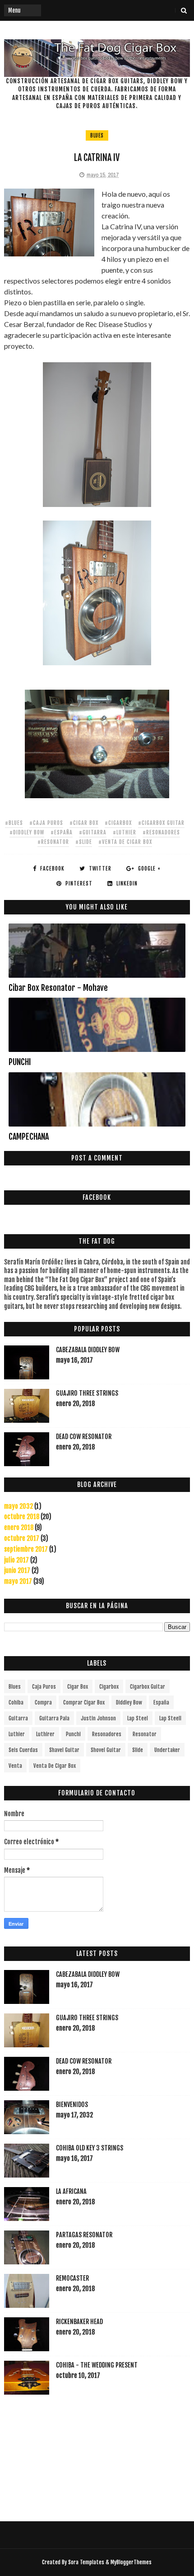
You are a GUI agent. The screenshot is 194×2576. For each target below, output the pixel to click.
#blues (14, 823)
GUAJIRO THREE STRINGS (87, 1393)
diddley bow (129, 1702)
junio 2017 (17, 1570)
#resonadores (161, 832)
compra (43, 1702)
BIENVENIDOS (72, 2105)
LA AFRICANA (71, 2191)
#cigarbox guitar (161, 823)
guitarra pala (54, 1718)
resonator (145, 1734)
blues (97, 135)
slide (138, 1750)
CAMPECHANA (29, 1136)
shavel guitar (64, 1750)
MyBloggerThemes (131, 2562)
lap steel (138, 1718)
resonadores (107, 1734)
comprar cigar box (84, 1702)
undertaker (167, 1750)
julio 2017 (16, 1560)
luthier (17, 1734)
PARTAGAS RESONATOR (84, 2235)
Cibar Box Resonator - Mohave (58, 988)
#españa (62, 832)
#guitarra (93, 832)
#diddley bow (27, 832)
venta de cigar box (55, 1766)
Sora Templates (86, 2562)
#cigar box (84, 823)
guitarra (18, 1718)
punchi (73, 1734)
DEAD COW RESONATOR (84, 1437)
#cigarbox (118, 823)
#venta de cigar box (125, 842)
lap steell (170, 1718)
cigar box (78, 1687)
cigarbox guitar (148, 1687)
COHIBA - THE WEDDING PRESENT (97, 2365)
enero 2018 (19, 1527)
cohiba (16, 1702)
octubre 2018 (22, 1517)
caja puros (44, 1687)
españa (161, 1702)
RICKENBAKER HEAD (79, 2322)
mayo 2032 (18, 1506)
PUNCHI (20, 1062)
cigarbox (109, 1687)
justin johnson (98, 1718)
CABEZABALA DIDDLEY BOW (88, 1350)
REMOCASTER (72, 2278)
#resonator (53, 842)
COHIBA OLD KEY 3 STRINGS (90, 2148)
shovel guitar (106, 1750)
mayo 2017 (18, 1581)
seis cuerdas (23, 1750)
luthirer (45, 1734)
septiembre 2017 (26, 1549)
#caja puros (46, 823)
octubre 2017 (22, 1538)
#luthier (125, 832)
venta (15, 1766)
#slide (84, 842)
